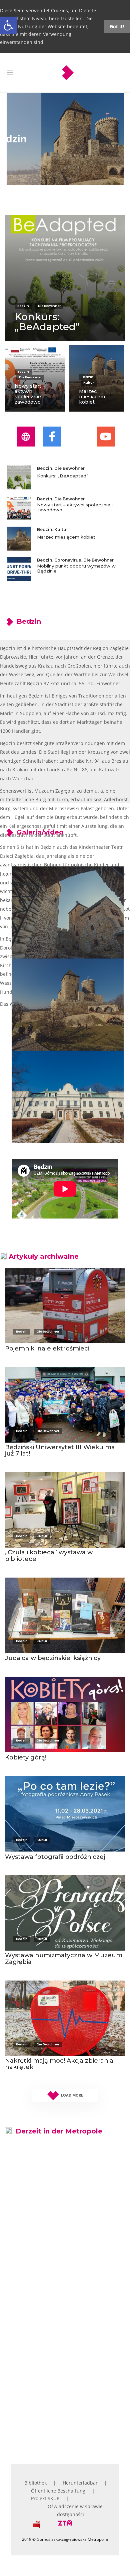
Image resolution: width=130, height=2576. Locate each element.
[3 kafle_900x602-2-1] (67, 2197)
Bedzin (23, 306)
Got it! (117, 26)
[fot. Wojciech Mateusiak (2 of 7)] (68, 912)
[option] (65, 313)
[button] (9, 25)
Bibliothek (35, 2483)
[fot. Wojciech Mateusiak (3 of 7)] (68, 1005)
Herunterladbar (80, 2483)
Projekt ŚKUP (45, 2498)
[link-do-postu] (65, 278)
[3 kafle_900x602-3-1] (67, 2292)
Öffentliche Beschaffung (58, 2491)
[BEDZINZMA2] (68, 1097)
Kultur (89, 383)
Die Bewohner (49, 306)
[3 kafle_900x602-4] (67, 2388)
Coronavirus (68, 560)
